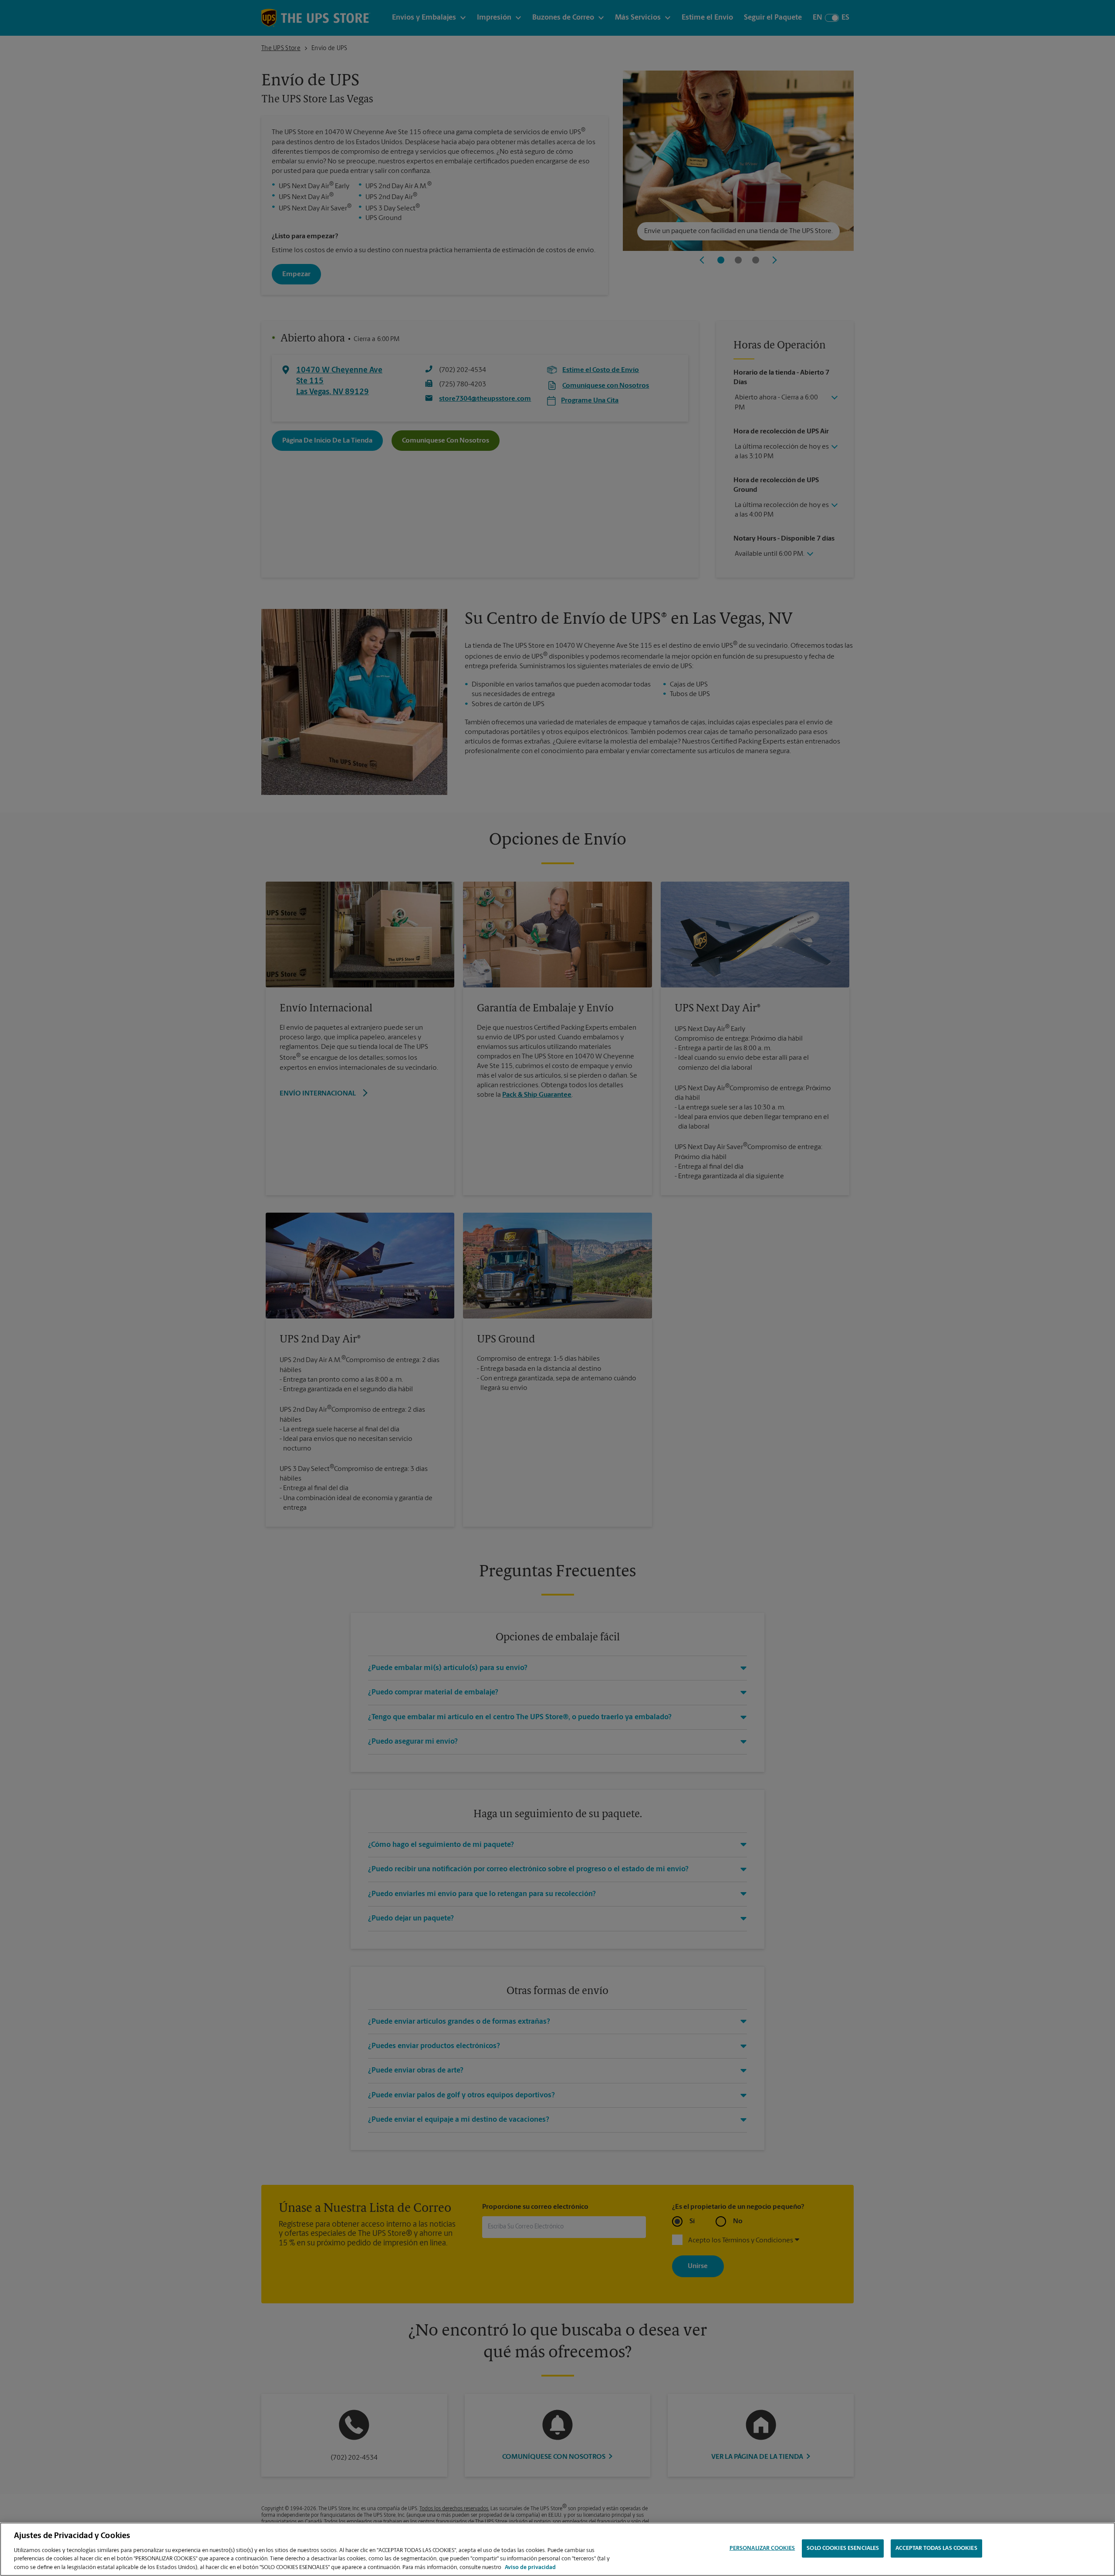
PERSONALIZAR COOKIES (762, 2548)
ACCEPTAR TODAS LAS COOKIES (936, 2548)
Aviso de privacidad (530, 2567)
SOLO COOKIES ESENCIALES (843, 2548)
